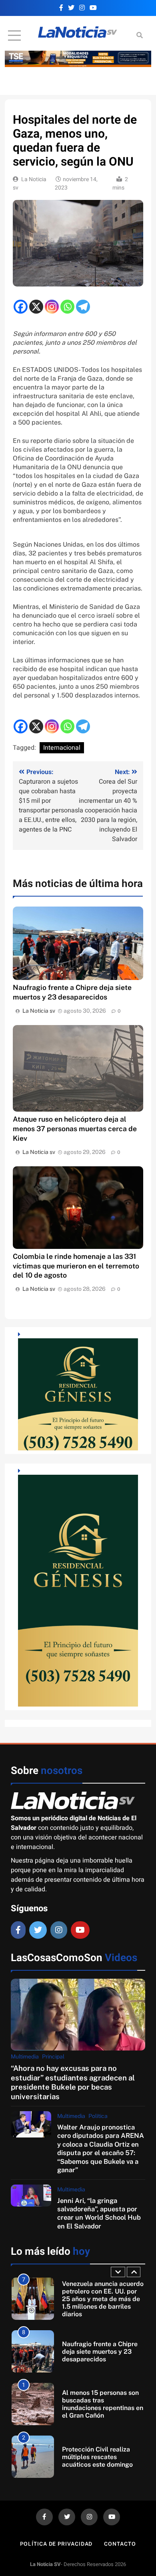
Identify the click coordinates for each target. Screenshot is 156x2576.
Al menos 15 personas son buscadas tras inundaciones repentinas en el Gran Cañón (103, 2352)
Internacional (62, 748)
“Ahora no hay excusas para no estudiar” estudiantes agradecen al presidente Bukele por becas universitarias (73, 2082)
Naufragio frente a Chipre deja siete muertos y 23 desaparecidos (100, 2300)
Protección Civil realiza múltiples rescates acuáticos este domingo (97, 2405)
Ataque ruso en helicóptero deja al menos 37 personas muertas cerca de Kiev (75, 1129)
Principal (53, 2056)
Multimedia (25, 2056)
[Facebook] (21, 307)
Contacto (120, 2544)
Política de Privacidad (56, 2544)
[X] (36, 307)
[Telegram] (83, 307)
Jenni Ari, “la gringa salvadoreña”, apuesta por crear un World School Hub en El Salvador (99, 2213)
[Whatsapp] (67, 307)
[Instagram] (52, 307)
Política (98, 2116)
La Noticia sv (39, 1011)
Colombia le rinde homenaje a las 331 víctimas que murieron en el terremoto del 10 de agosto (76, 1266)
